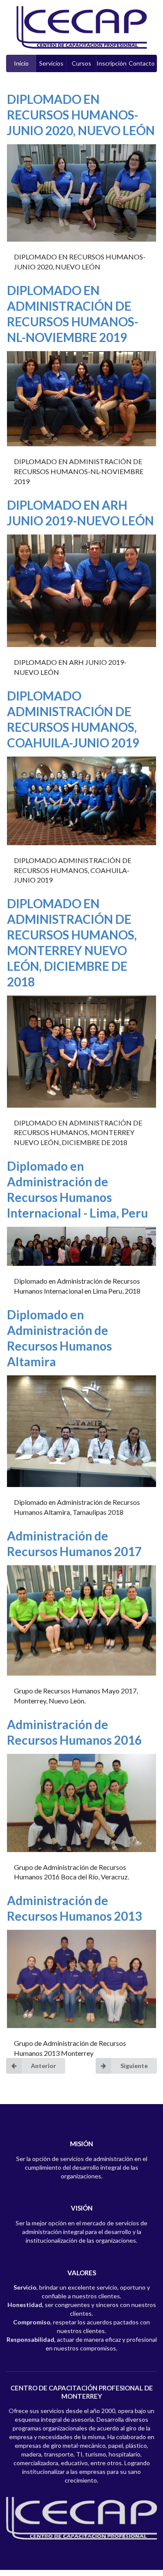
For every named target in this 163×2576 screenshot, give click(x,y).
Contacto (142, 63)
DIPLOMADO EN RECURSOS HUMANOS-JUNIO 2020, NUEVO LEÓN (81, 115)
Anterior (43, 2066)
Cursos (81, 63)
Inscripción (111, 63)
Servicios (51, 63)
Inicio (21, 63)
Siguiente (134, 2066)
